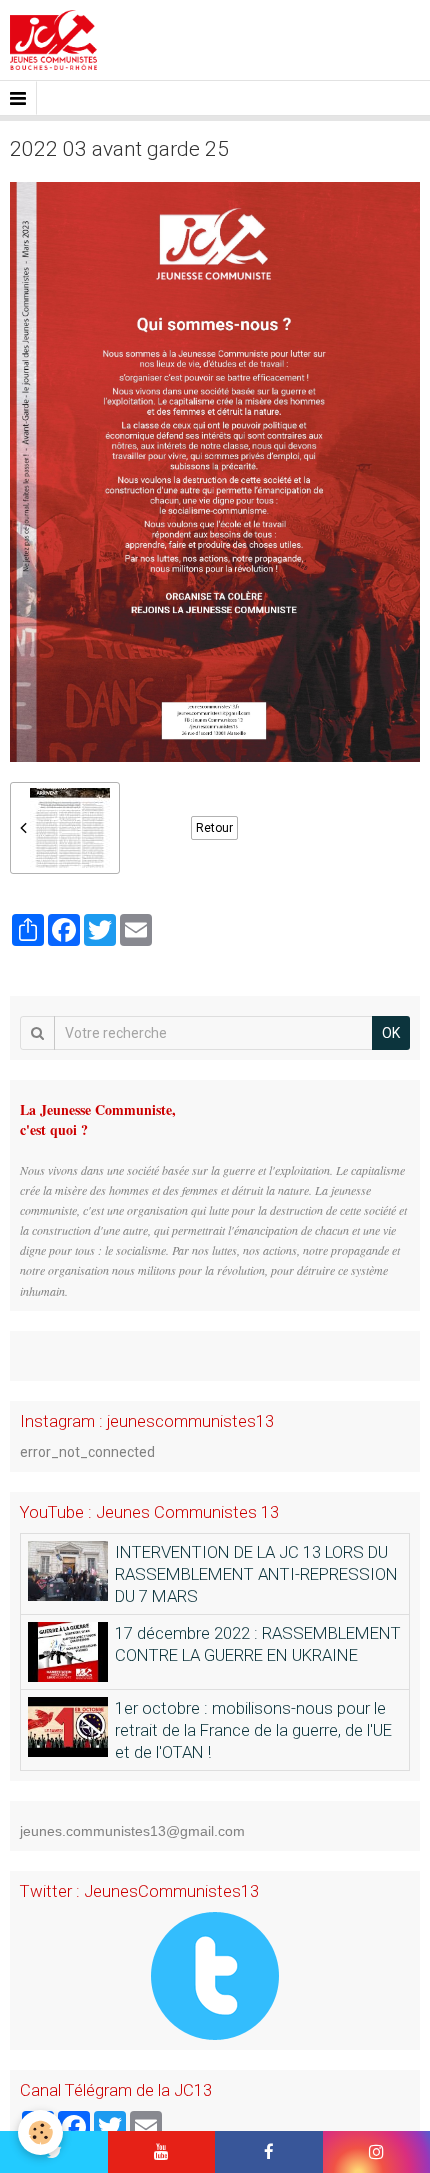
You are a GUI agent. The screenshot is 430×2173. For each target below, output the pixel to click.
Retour (214, 828)
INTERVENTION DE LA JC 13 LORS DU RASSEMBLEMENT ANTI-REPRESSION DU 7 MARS (256, 1574)
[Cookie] (40, 2132)
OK (391, 1033)
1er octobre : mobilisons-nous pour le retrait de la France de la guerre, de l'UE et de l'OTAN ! (253, 1730)
